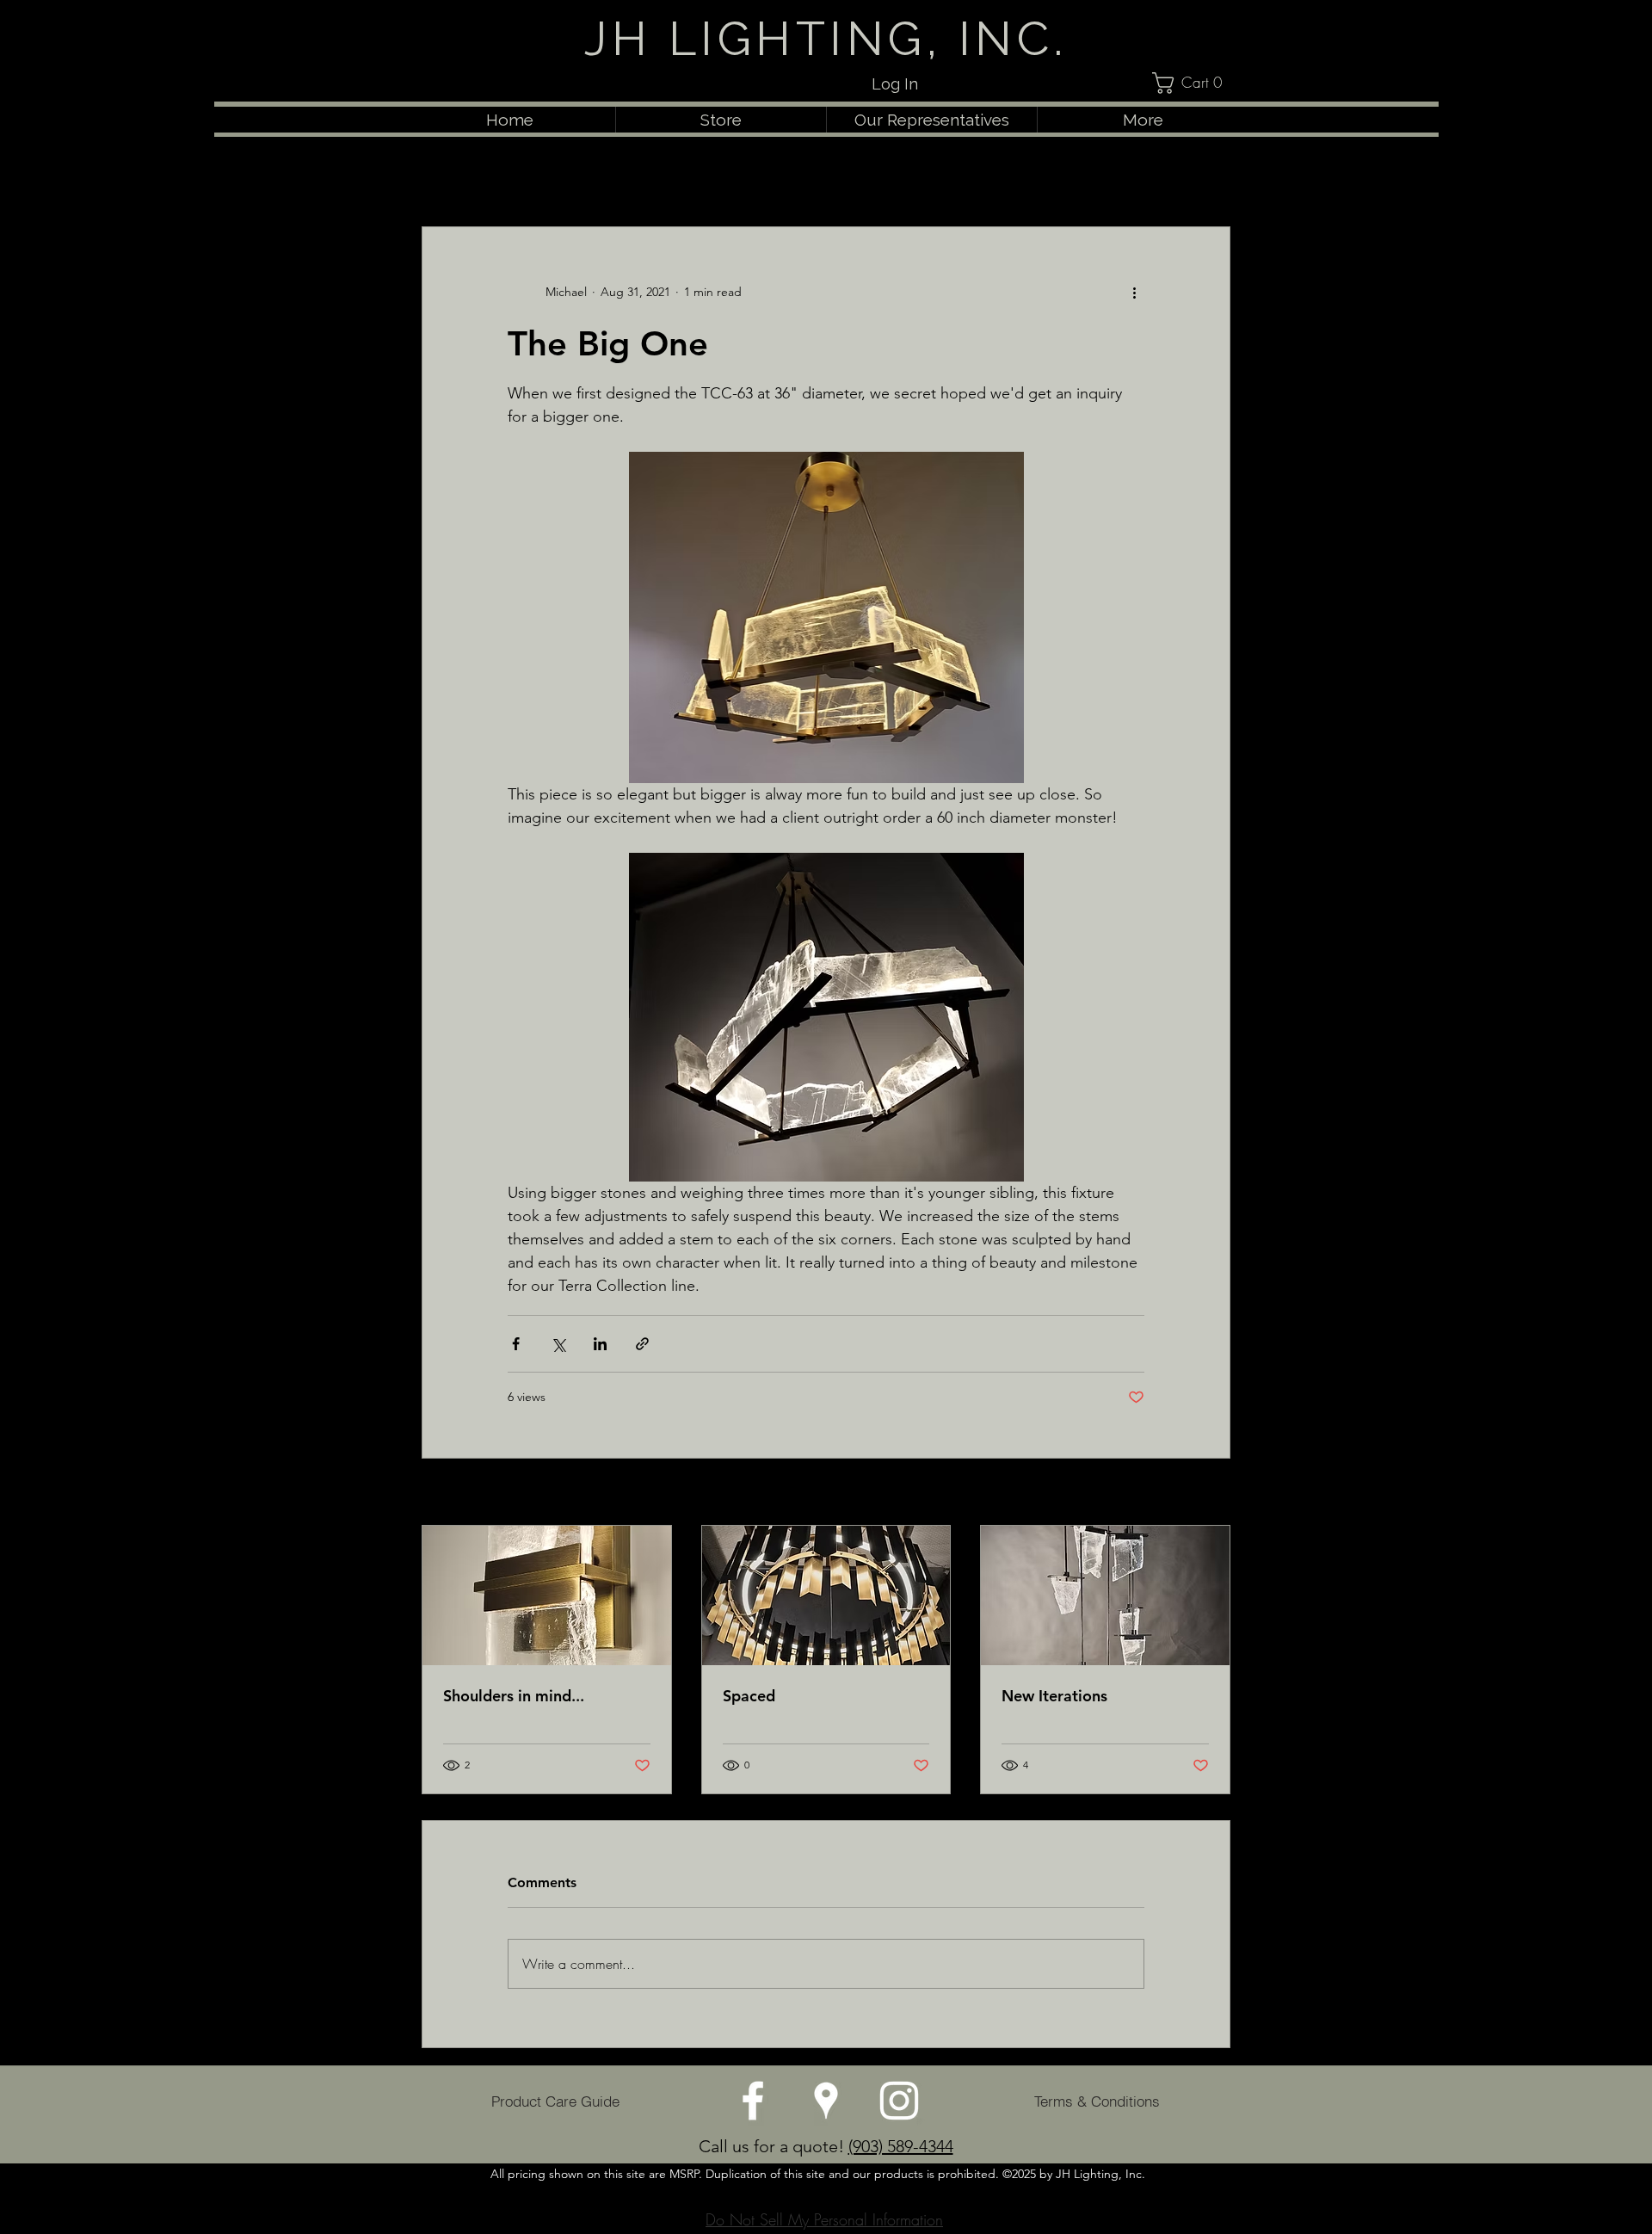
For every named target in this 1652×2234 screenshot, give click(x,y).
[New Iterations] (1105, 1595)
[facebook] (753, 2101)
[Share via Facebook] (516, 1344)
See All (1211, 1493)
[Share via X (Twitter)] (558, 1344)
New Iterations (1054, 1696)
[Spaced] (826, 1595)
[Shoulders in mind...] (547, 1595)
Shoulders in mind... (514, 1696)
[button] (1196, 83)
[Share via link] (642, 1344)
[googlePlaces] (826, 2101)
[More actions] (1134, 293)
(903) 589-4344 (901, 2146)
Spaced (749, 1696)
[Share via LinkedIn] (600, 1344)
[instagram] (899, 2101)
